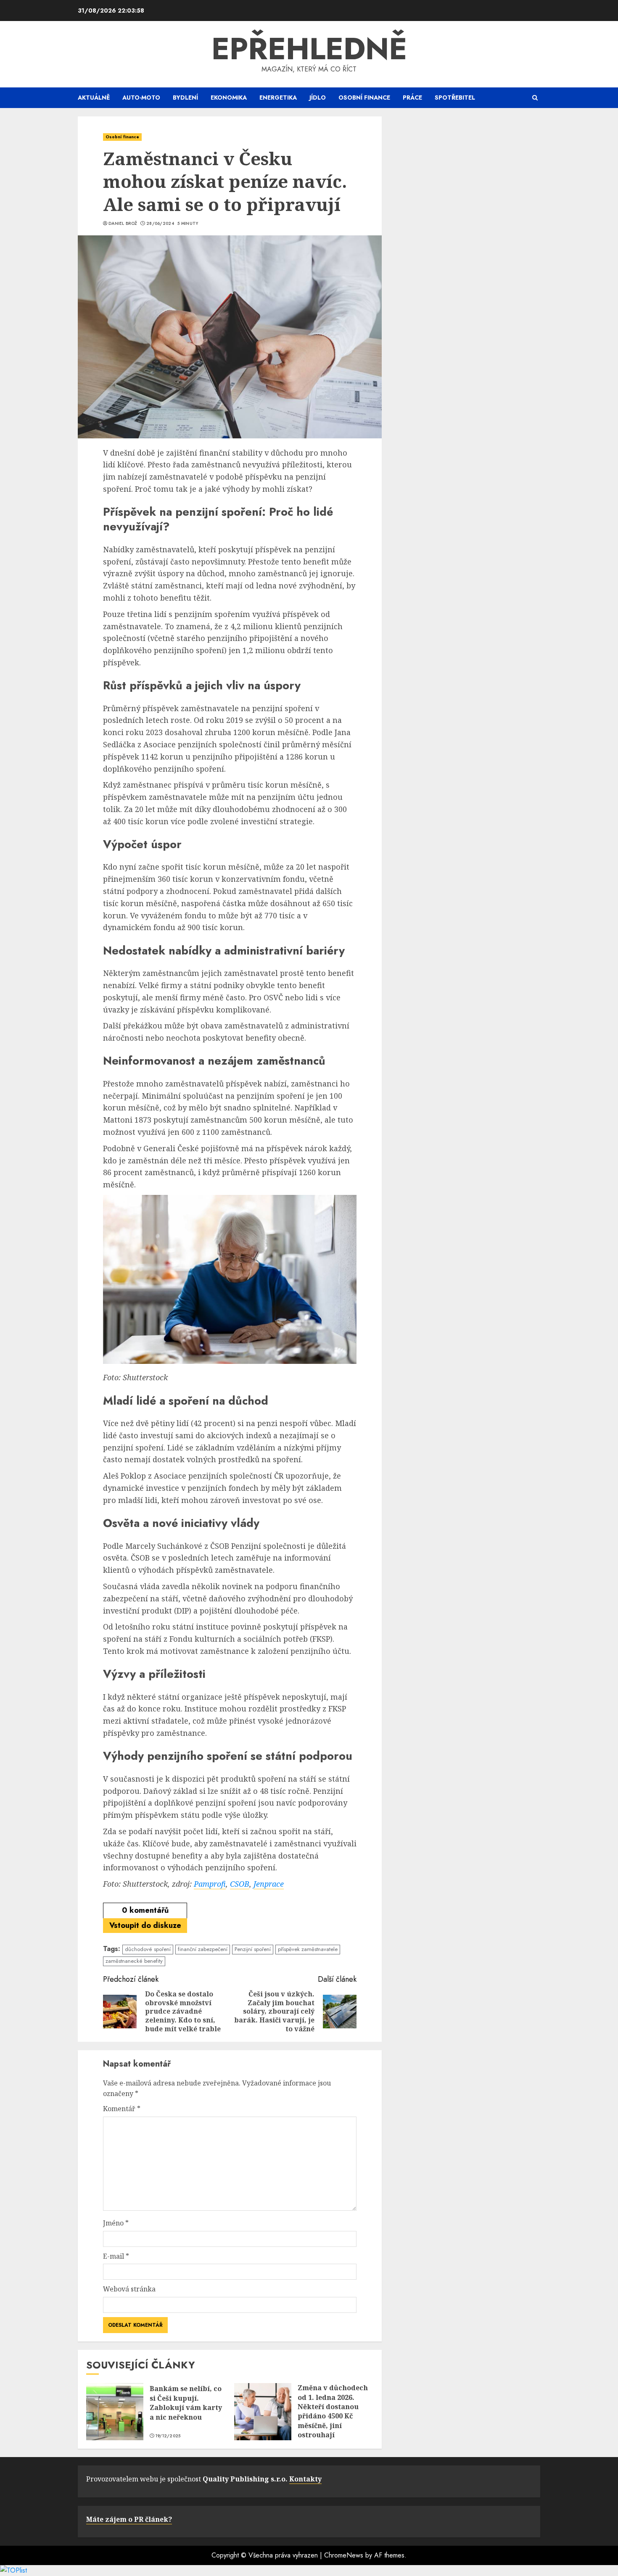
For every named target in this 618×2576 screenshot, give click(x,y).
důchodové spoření (148, 1949)
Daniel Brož (123, 224)
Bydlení (185, 98)
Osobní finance (364, 98)
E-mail (116, 2256)
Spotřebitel (455, 98)
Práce (412, 98)
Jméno (116, 2223)
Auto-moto (141, 98)
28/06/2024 (160, 224)
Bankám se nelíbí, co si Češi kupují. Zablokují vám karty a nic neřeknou (186, 2403)
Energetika (278, 98)
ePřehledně (309, 49)
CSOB (240, 1884)
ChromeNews (344, 2555)
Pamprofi (210, 1884)
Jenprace (269, 1884)
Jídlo (318, 98)
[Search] (535, 98)
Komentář (122, 2109)
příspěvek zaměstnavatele (308, 1949)
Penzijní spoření (253, 1949)
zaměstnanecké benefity (134, 1961)
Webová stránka (129, 2289)
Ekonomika (229, 98)
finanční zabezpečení (203, 1949)
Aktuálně (94, 98)
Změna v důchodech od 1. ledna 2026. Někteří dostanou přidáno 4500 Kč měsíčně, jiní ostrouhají (333, 2411)
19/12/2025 (168, 2436)
